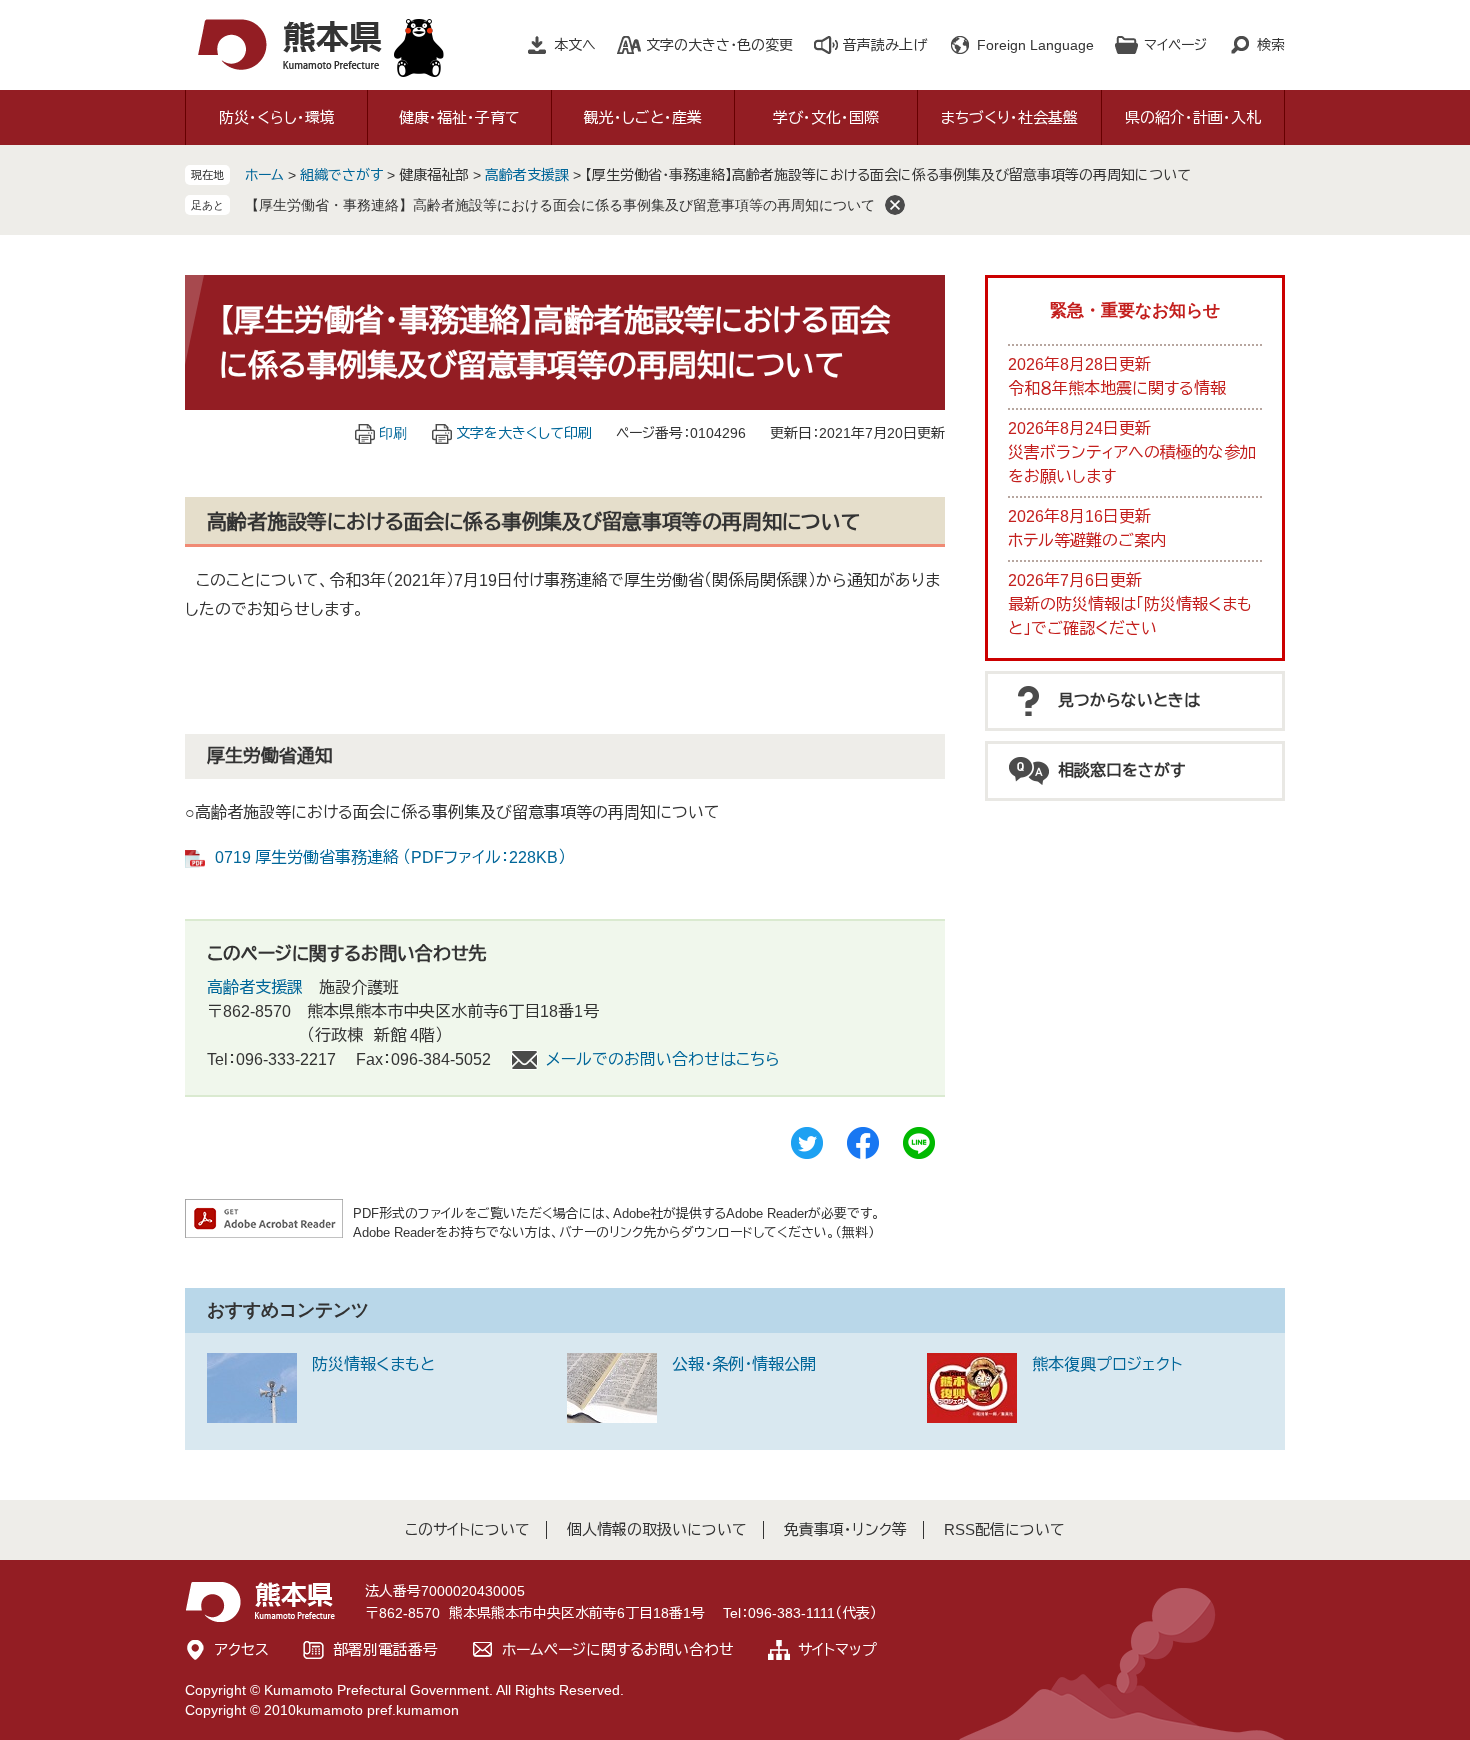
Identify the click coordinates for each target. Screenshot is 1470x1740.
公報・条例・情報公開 (744, 1364)
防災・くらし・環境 (277, 117)
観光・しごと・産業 (643, 117)
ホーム (264, 175)
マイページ (1175, 45)
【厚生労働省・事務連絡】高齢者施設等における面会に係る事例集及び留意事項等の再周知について (560, 205)
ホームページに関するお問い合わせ (618, 1649)
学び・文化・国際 (826, 117)
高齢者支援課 (527, 175)
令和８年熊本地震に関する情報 (1117, 388)
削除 (895, 205)
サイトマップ (837, 1649)
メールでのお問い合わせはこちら (663, 1059)
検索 (1271, 45)
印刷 (393, 433)
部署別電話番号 (385, 1649)
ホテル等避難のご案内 (1087, 540)
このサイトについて (467, 1529)
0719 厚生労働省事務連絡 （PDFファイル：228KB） (390, 857)
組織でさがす (341, 175)
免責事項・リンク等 (845, 1529)
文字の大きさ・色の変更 (719, 45)
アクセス (242, 1649)
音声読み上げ (885, 45)
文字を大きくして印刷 (524, 433)
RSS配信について (1004, 1529)
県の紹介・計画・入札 (1193, 117)
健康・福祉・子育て (459, 117)
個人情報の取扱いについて (657, 1529)
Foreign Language (1035, 45)
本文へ (575, 45)
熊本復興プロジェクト (1107, 1364)
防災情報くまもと (373, 1364)
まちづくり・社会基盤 (1009, 117)
